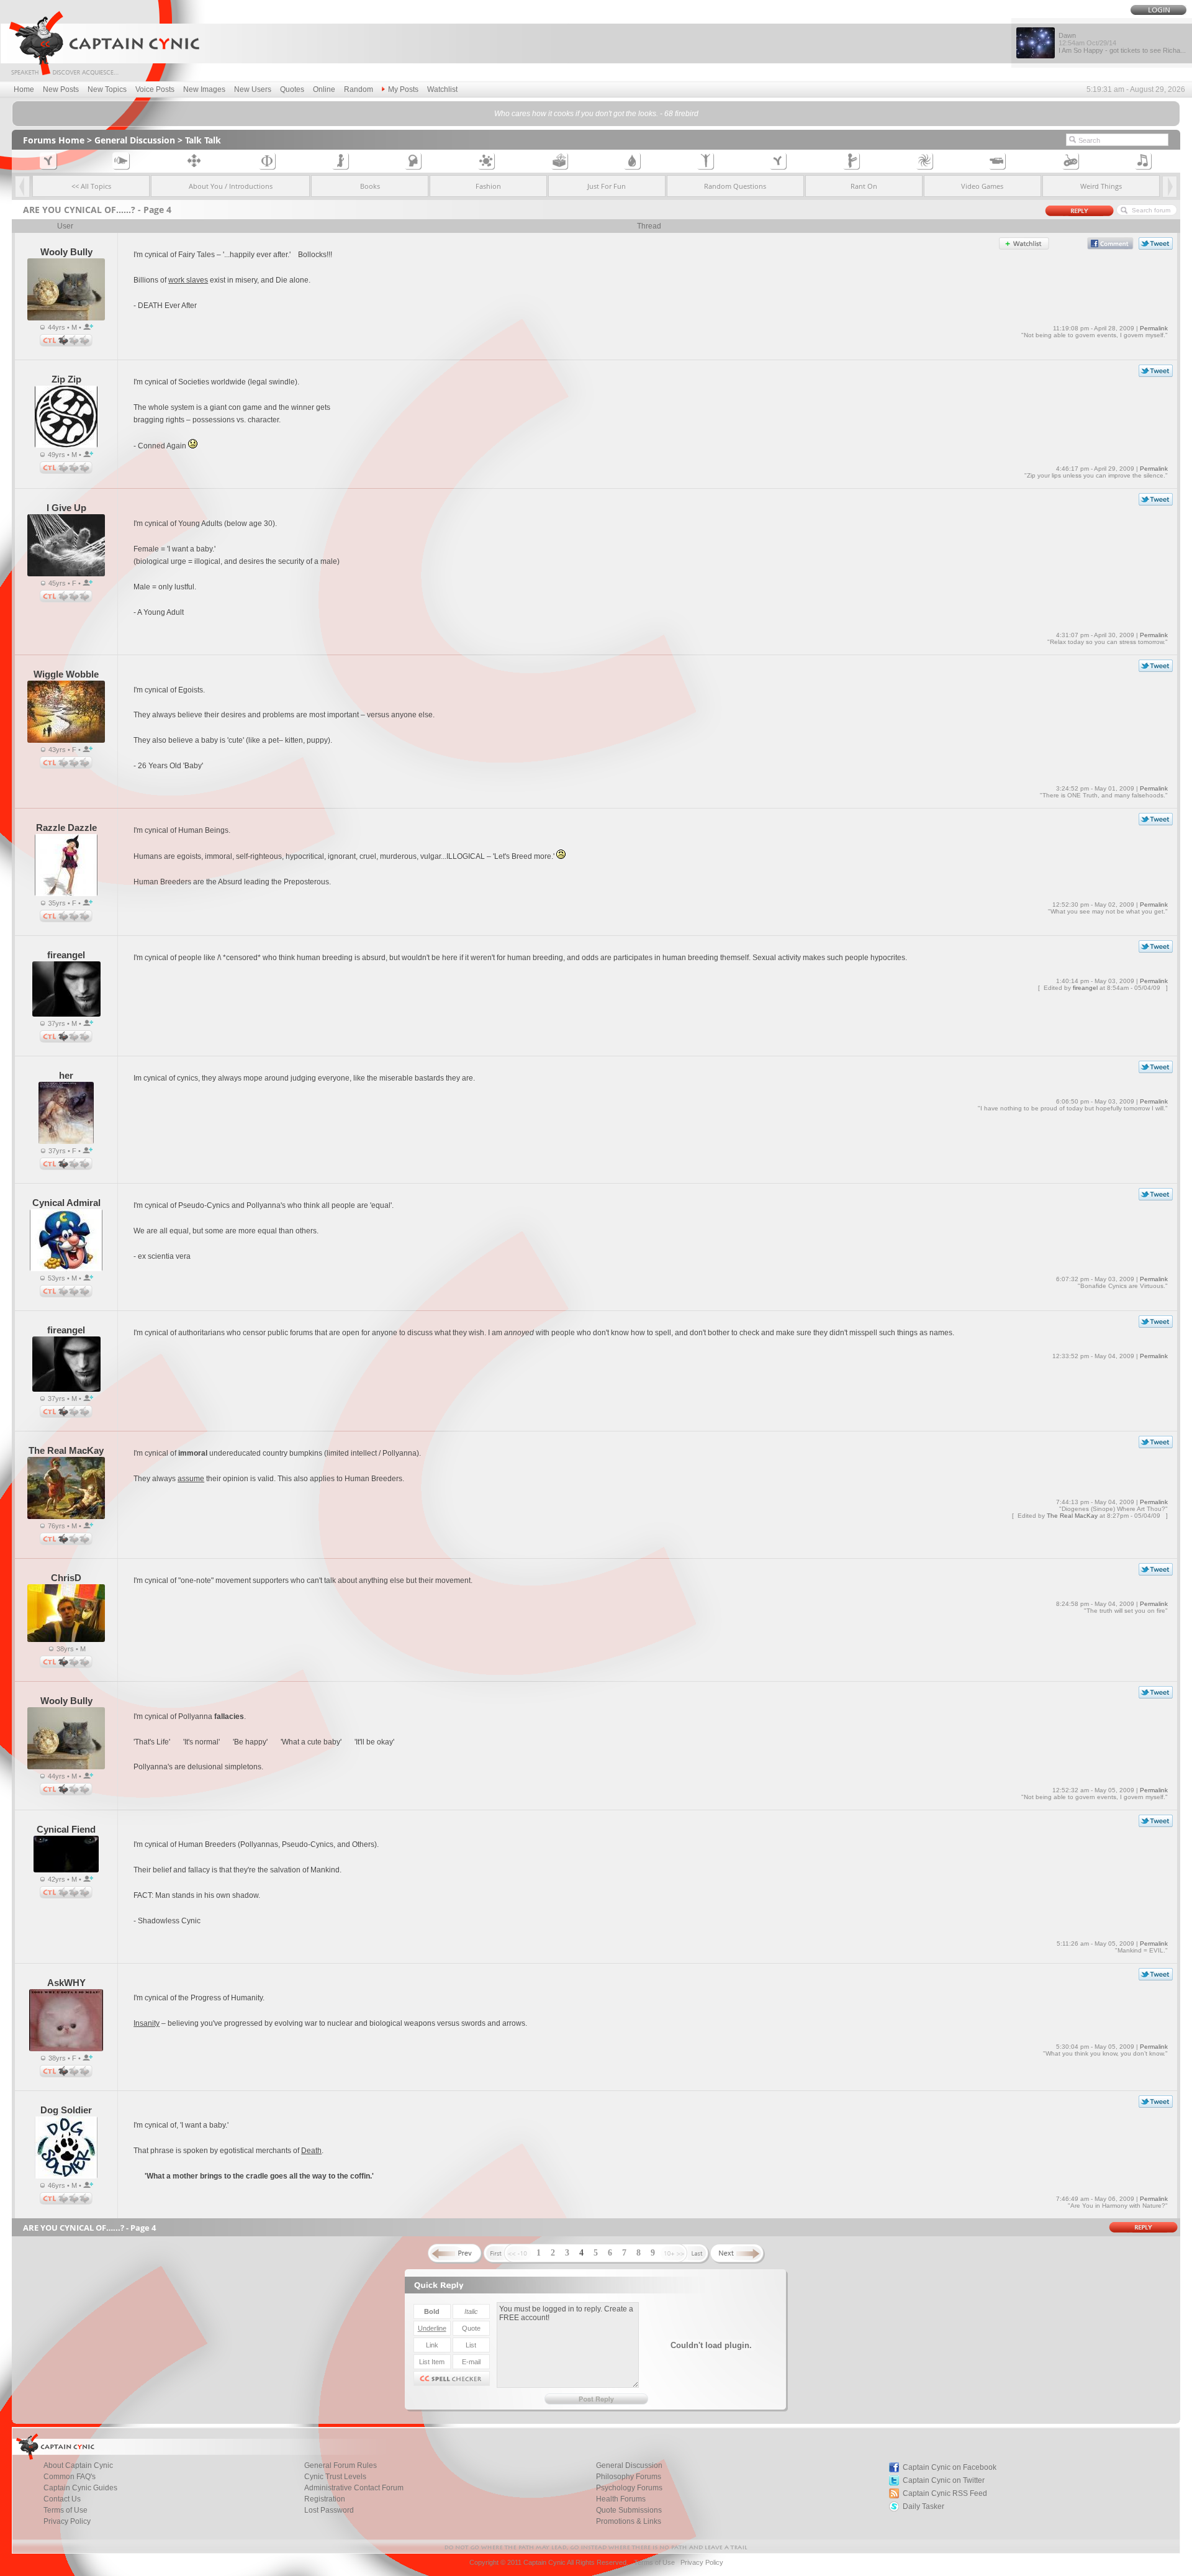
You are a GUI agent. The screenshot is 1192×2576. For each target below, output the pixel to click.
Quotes (292, 89)
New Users (253, 89)
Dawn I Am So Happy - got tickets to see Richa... (1122, 43)
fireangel (1085, 988)
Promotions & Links (629, 2521)
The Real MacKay (1072, 1516)
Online (324, 89)
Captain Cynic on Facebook (950, 2467)
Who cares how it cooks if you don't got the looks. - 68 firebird (596, 114)
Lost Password (329, 2510)
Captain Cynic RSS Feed (945, 2493)
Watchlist (442, 89)
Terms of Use (654, 2562)
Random (359, 89)
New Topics (107, 89)
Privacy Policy (67, 2521)
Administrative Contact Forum (354, 2488)
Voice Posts (155, 89)
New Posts (61, 89)
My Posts (403, 89)
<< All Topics (91, 186)
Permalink (1154, 328)
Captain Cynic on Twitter (944, 2480)
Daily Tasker (923, 2506)
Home (24, 89)
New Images (204, 89)
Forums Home (54, 140)
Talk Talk (203, 140)
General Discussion (135, 140)
